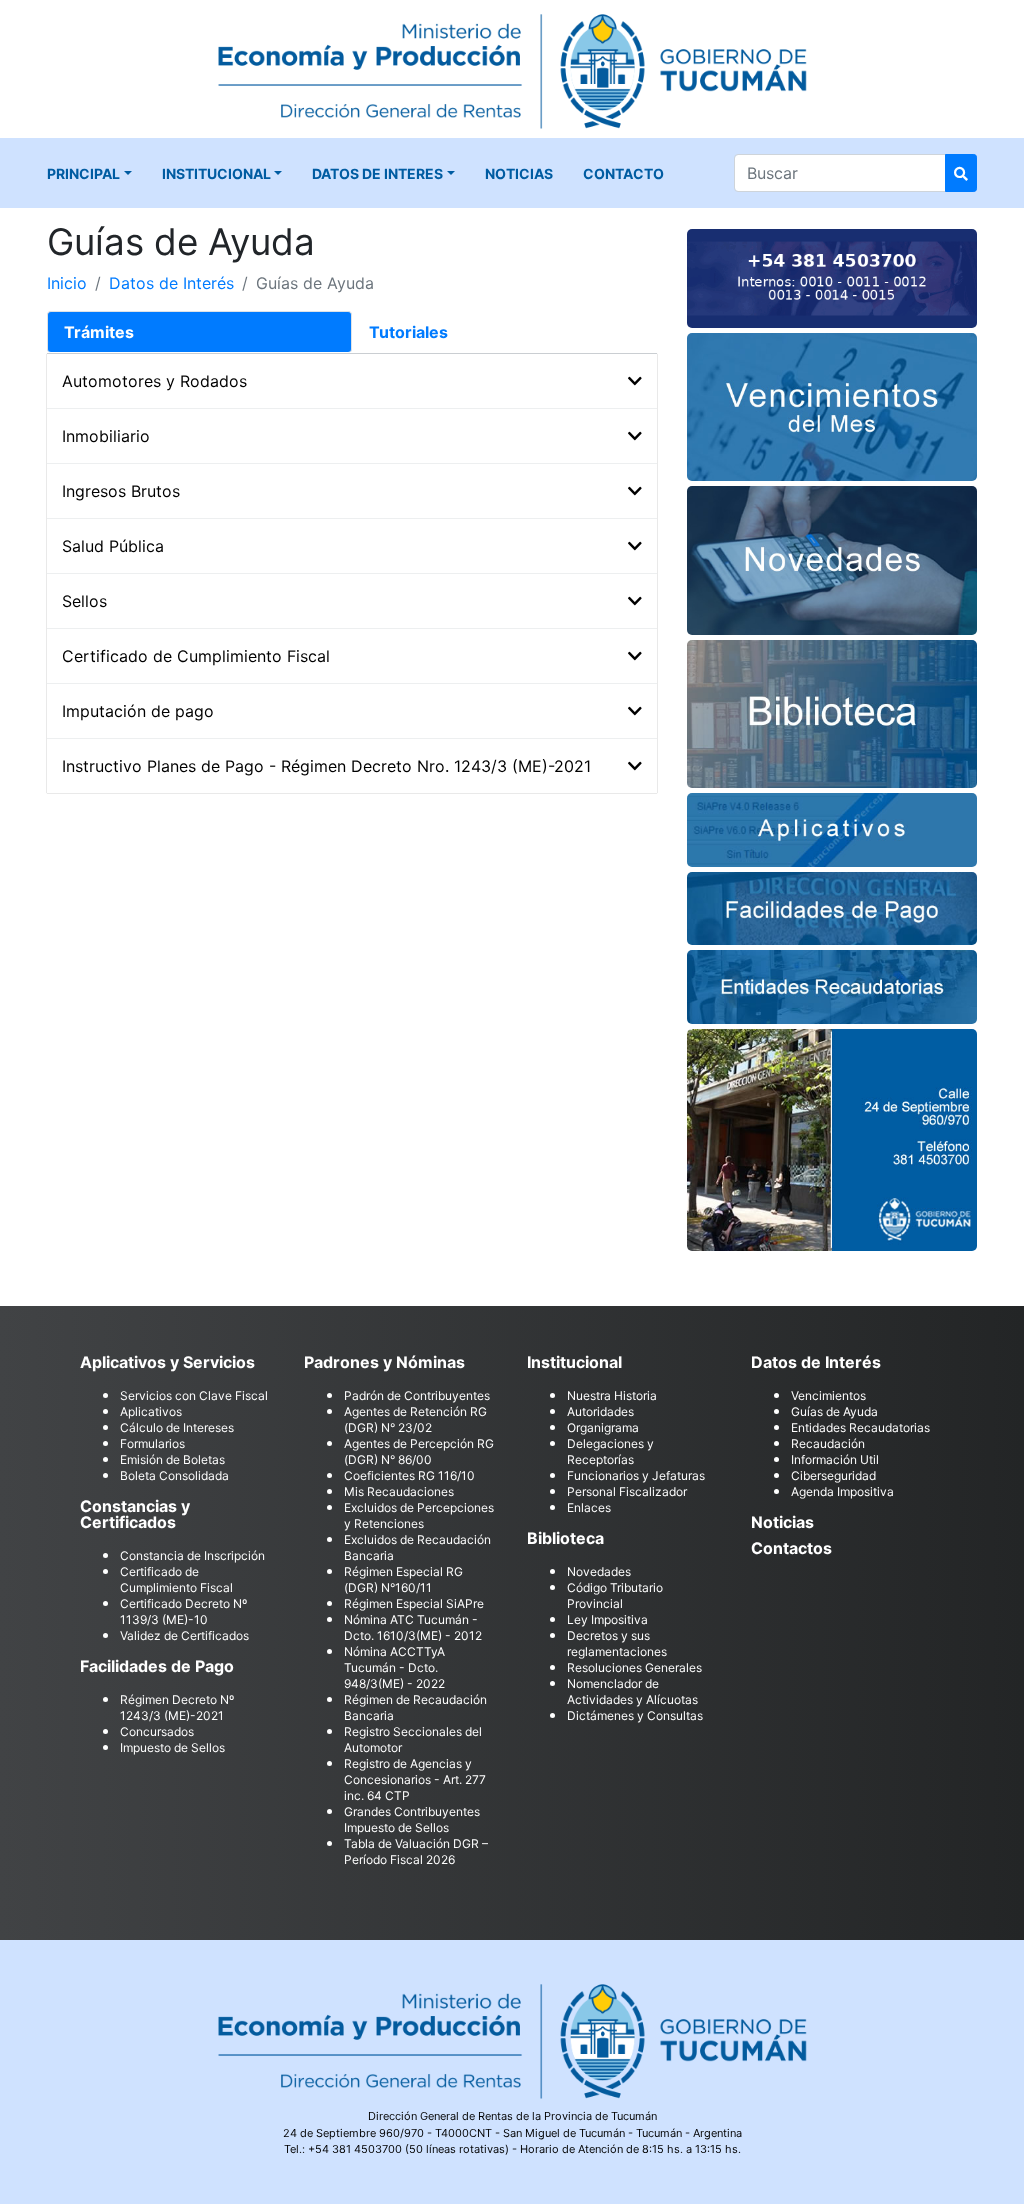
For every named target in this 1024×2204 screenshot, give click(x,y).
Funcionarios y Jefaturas (636, 1475)
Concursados (157, 1731)
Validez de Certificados (184, 1635)
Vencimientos (828, 1395)
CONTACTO (623, 173)
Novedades (599, 1571)
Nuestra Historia (612, 1395)
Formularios (152, 1443)
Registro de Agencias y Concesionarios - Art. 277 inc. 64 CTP (415, 1779)
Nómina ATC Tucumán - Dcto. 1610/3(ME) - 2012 (413, 1627)
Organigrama (603, 1427)
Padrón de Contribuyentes (417, 1395)
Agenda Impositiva (842, 1491)
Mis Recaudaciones (399, 1491)
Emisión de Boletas (172, 1459)
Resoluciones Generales (634, 1667)
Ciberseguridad (833, 1475)
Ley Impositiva (607, 1619)
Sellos (84, 601)
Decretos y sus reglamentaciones (617, 1643)
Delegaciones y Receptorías (610, 1451)
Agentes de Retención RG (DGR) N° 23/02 (415, 1419)
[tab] (199, 332)
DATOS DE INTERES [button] (377, 173)
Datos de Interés (171, 283)
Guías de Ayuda (834, 1411)
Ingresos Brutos (121, 491)
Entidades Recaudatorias (860, 1427)
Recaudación (828, 1443)
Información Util (835, 1459)
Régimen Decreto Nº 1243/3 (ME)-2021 (177, 1707)
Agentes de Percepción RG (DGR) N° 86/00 (419, 1451)
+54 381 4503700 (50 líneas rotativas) (408, 2149)
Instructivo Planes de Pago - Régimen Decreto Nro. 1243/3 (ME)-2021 (326, 766)
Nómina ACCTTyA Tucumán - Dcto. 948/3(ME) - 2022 (394, 1667)
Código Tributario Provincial (615, 1595)
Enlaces (589, 1507)
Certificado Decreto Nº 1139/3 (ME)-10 (183, 1611)
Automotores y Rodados (154, 381)
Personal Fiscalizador (627, 1491)
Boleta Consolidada (174, 1475)
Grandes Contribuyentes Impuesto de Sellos (412, 1819)
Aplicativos (151, 1411)
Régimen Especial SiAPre (414, 1603)
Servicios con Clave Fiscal (194, 1395)
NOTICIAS (519, 173)
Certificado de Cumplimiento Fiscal (196, 656)
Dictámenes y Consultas (635, 1715)
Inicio (67, 283)
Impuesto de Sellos (172, 1747)
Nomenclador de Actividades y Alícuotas (632, 1691)
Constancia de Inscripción (192, 1555)
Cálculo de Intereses (177, 1427)
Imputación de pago (138, 711)
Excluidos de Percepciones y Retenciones (419, 1515)
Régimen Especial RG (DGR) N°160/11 (403, 1579)
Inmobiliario (106, 436)
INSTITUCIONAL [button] (216, 173)
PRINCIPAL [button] (83, 173)
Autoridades (600, 1411)
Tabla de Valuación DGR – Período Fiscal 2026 (416, 1851)
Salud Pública (113, 546)
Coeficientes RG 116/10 (409, 1475)
